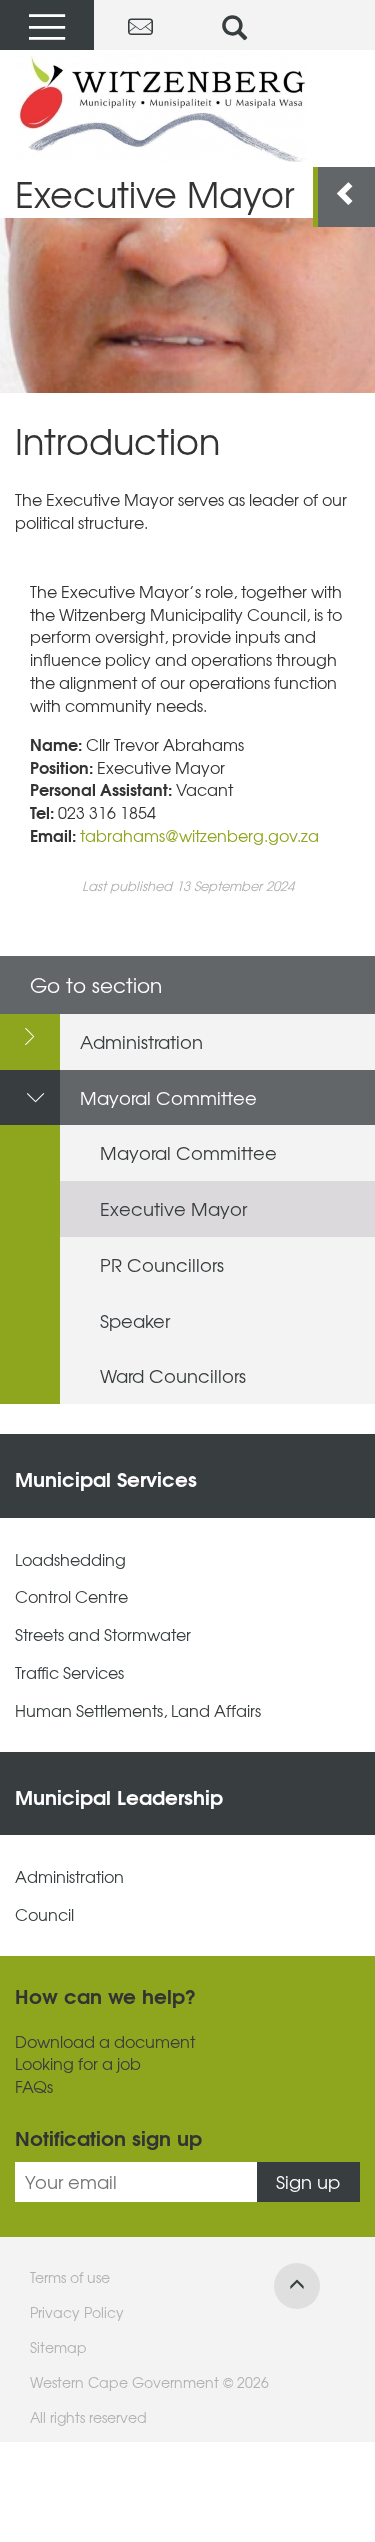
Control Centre (71, 1596)
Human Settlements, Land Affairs (138, 1710)
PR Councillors (162, 1264)
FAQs (34, 2086)
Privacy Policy (77, 2312)
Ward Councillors (173, 1375)
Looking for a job (78, 2063)
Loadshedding (70, 1559)
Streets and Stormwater (103, 1634)
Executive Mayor (173, 1208)
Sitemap (58, 2347)
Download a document (105, 2041)
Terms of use (70, 2277)
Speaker (135, 1320)
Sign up (308, 2181)
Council (44, 1914)
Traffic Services (69, 1672)
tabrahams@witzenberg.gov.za (199, 835)
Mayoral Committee (168, 1097)
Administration (141, 1041)
